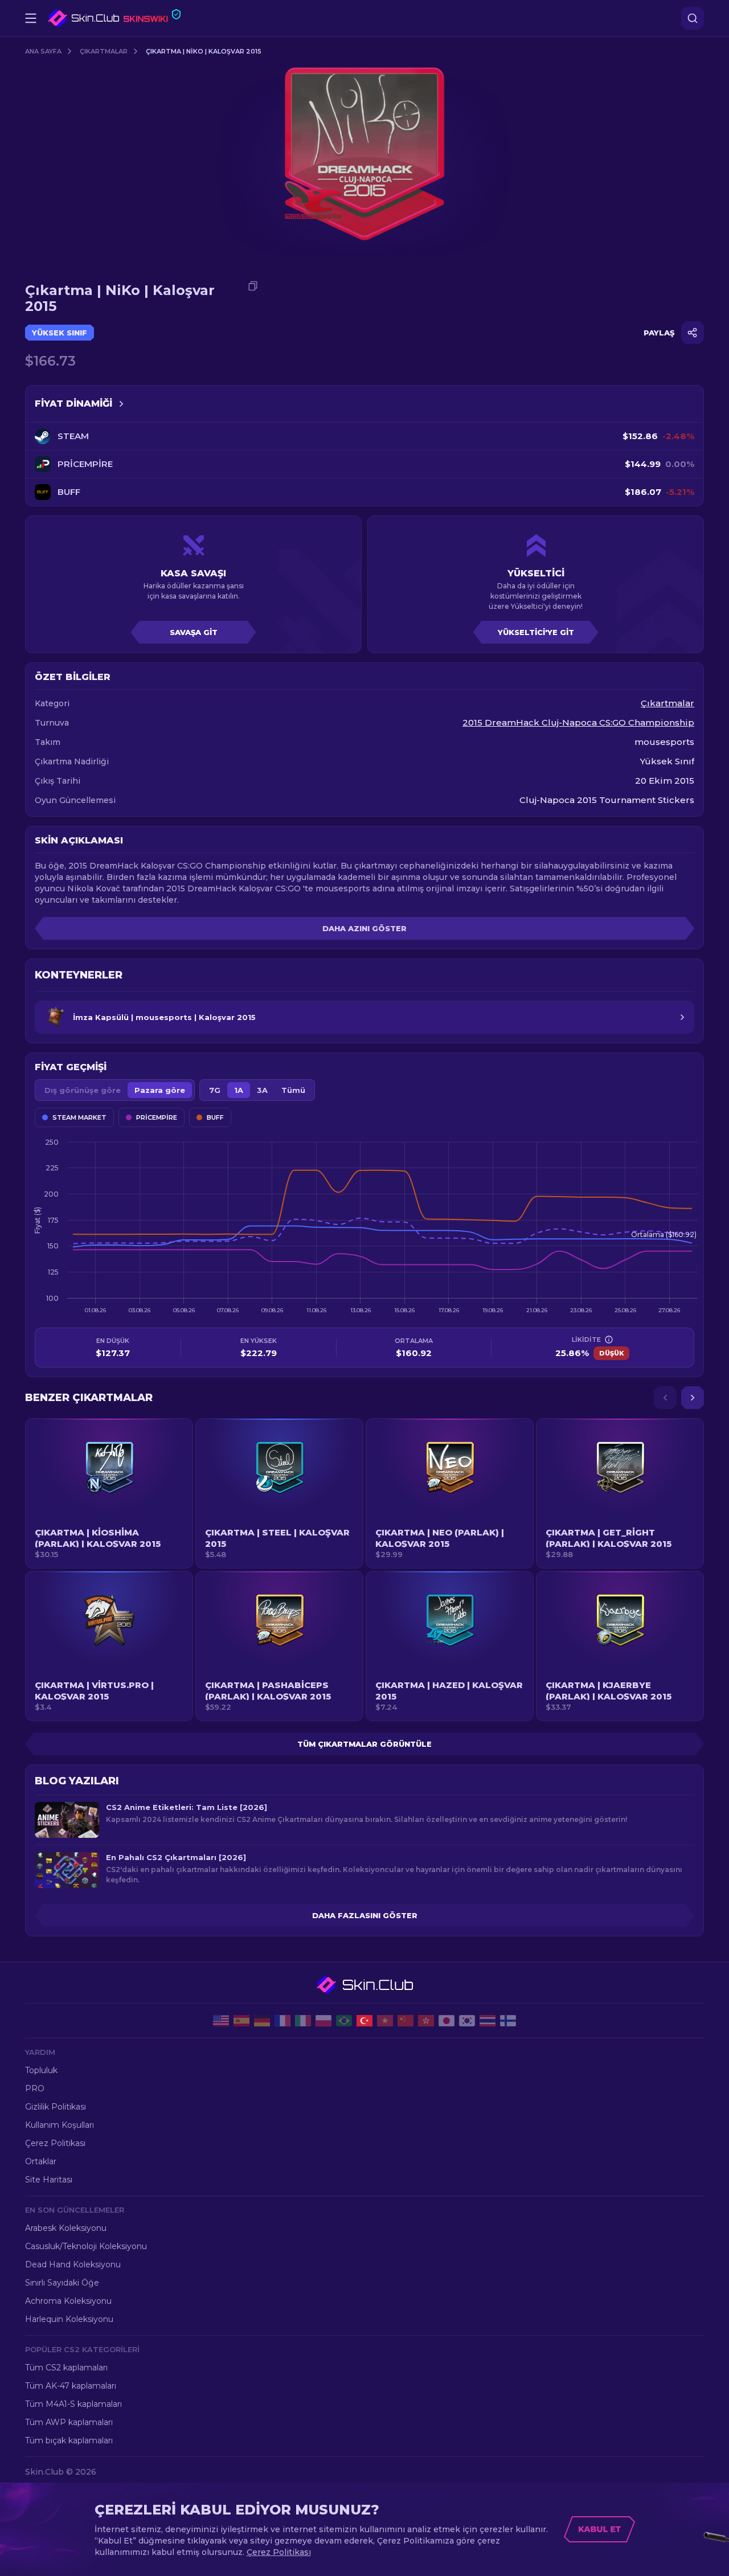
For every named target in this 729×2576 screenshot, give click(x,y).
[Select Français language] (282, 2021)
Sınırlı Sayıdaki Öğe (62, 2283)
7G (215, 1090)
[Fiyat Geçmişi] (121, 404)
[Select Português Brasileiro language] (344, 2021)
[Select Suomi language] (508, 2021)
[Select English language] (221, 2021)
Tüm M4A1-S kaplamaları (73, 2404)
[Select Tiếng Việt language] (385, 2021)
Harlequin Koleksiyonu (69, 2319)
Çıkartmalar (104, 51)
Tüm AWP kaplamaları (69, 2422)
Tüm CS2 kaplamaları (66, 2368)
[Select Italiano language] (303, 2021)
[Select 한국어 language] (467, 2021)
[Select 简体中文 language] (406, 2021)
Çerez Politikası (55, 2143)
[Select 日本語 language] (447, 2021)
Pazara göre (160, 1090)
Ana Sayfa (43, 51)
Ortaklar (41, 2161)
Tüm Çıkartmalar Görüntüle (364, 1744)
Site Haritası (49, 2180)
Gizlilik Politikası (56, 2107)
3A (262, 1090)
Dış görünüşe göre (83, 1090)
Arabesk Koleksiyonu (66, 2228)
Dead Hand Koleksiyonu (73, 2264)
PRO (35, 2088)
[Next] (693, 1398)
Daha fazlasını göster (365, 1915)
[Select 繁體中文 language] (426, 2021)
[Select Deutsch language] (262, 2021)
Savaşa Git (194, 632)
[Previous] (665, 1398)
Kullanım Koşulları (60, 2125)
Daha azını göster (364, 928)
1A (239, 1090)
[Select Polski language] (323, 2021)
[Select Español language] (241, 2021)
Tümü (293, 1090)
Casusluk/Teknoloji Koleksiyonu (86, 2246)
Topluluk (41, 2070)
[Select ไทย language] (488, 2021)
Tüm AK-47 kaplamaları (71, 2386)
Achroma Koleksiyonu (68, 2301)
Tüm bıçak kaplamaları (69, 2440)
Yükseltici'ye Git (536, 632)
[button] (109, 1493)
